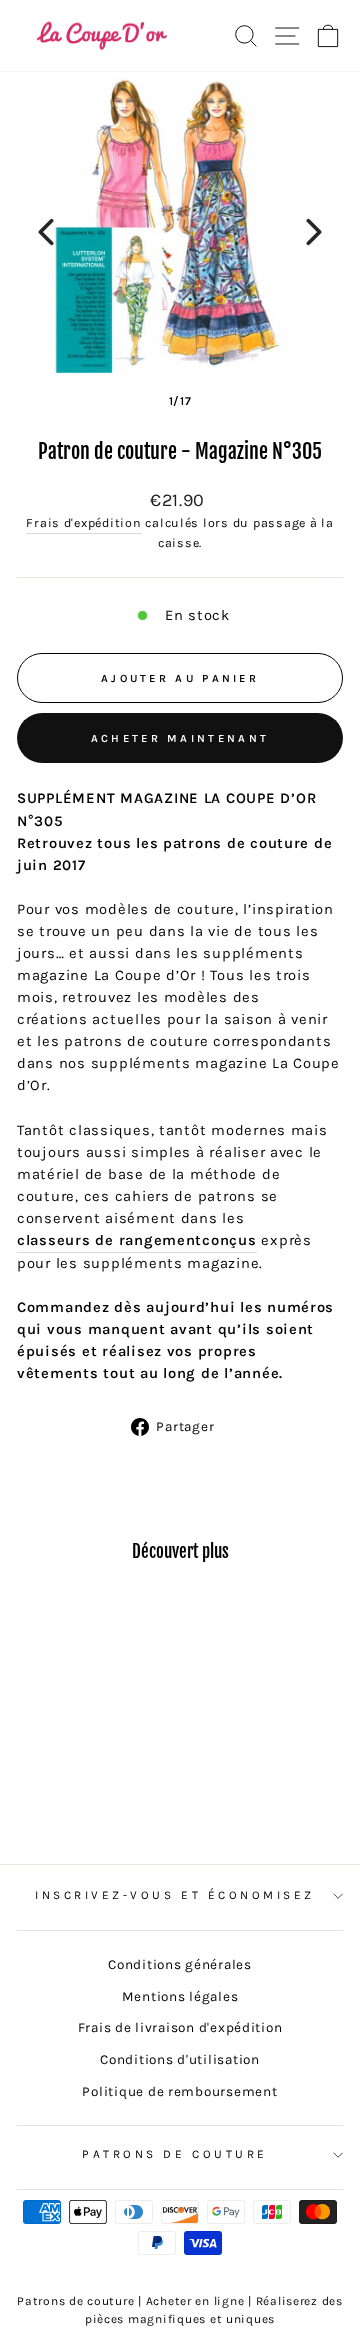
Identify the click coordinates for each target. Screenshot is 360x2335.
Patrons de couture (175, 2154)
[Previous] (46, 232)
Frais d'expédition (83, 523)
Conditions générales (180, 1964)
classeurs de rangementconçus (137, 1240)
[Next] (314, 232)
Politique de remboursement (179, 2091)
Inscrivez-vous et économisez (175, 1895)
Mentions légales (180, 1996)
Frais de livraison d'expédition (180, 2027)
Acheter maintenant (180, 738)
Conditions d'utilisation (180, 2059)
